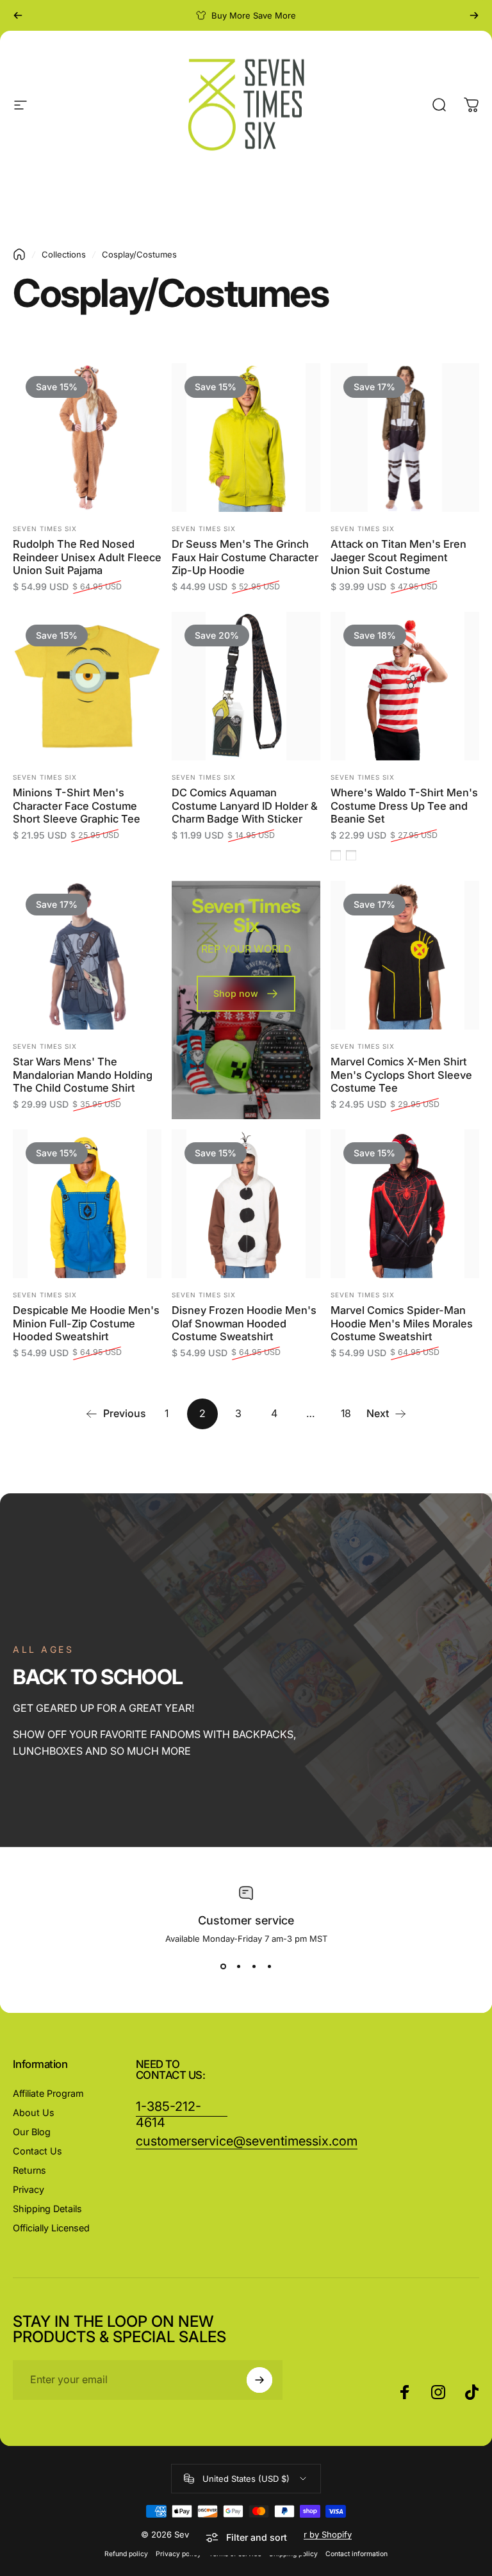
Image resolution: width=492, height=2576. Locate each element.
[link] (247, 2141)
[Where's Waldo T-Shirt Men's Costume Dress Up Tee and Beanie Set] (405, 686)
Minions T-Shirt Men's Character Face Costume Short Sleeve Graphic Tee (77, 806)
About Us (34, 2112)
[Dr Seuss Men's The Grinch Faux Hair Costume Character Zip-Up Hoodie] (246, 438)
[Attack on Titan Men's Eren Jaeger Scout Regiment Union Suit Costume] (405, 438)
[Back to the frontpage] (19, 254)
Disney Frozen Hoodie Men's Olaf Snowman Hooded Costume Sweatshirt (244, 1323)
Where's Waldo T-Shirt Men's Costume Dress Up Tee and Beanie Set (404, 806)
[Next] (474, 15)
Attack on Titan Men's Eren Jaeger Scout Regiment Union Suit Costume (398, 557)
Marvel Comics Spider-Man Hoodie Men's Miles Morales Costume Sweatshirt (402, 1323)
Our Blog (32, 2132)
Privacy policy (178, 2554)
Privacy (29, 2189)
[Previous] (18, 15)
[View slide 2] (238, 1967)
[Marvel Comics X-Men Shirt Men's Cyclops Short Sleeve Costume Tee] (405, 955)
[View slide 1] (223, 1967)
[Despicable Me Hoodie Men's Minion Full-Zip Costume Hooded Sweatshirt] (87, 1204)
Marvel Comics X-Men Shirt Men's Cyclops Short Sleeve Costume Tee (401, 1075)
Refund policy (126, 2554)
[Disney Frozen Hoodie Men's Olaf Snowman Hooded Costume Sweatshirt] (246, 1204)
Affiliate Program (48, 2093)
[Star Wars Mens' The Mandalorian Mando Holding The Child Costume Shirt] (87, 955)
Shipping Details (47, 2209)
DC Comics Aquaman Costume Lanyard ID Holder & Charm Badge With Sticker (245, 806)
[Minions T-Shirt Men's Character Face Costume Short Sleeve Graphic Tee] (87, 686)
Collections (64, 254)
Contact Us (37, 2151)
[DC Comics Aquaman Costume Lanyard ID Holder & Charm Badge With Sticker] (246, 686)
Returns (29, 2170)
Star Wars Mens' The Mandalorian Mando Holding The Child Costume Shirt (83, 1075)
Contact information (357, 2554)
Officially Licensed (51, 2228)
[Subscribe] (259, 2380)
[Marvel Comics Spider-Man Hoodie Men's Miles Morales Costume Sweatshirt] (405, 1204)
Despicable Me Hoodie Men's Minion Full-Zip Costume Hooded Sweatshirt (86, 1323)
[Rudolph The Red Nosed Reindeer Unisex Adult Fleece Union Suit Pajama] (87, 438)
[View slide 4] (269, 1967)
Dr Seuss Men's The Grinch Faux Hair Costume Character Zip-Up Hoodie (245, 557)
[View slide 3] (254, 1967)
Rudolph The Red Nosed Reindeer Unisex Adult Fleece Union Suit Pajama (87, 557)
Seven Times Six (45, 529)
